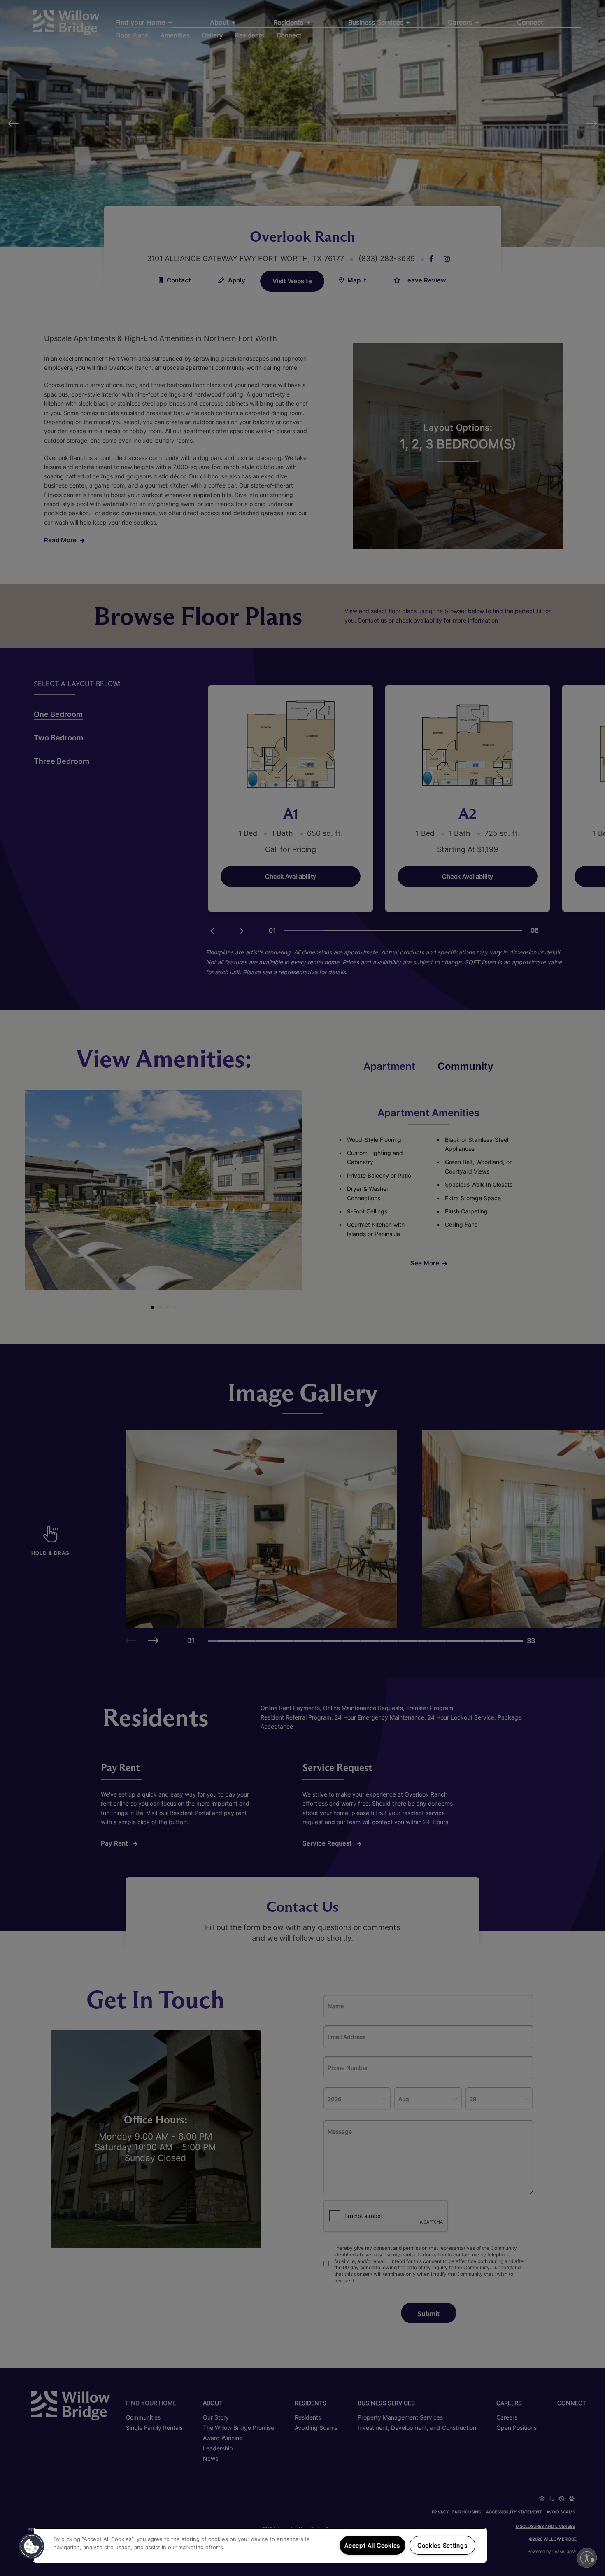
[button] (32, 2546)
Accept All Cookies (372, 2545)
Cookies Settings (442, 2545)
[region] (260, 2545)
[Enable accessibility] (587, 2558)
